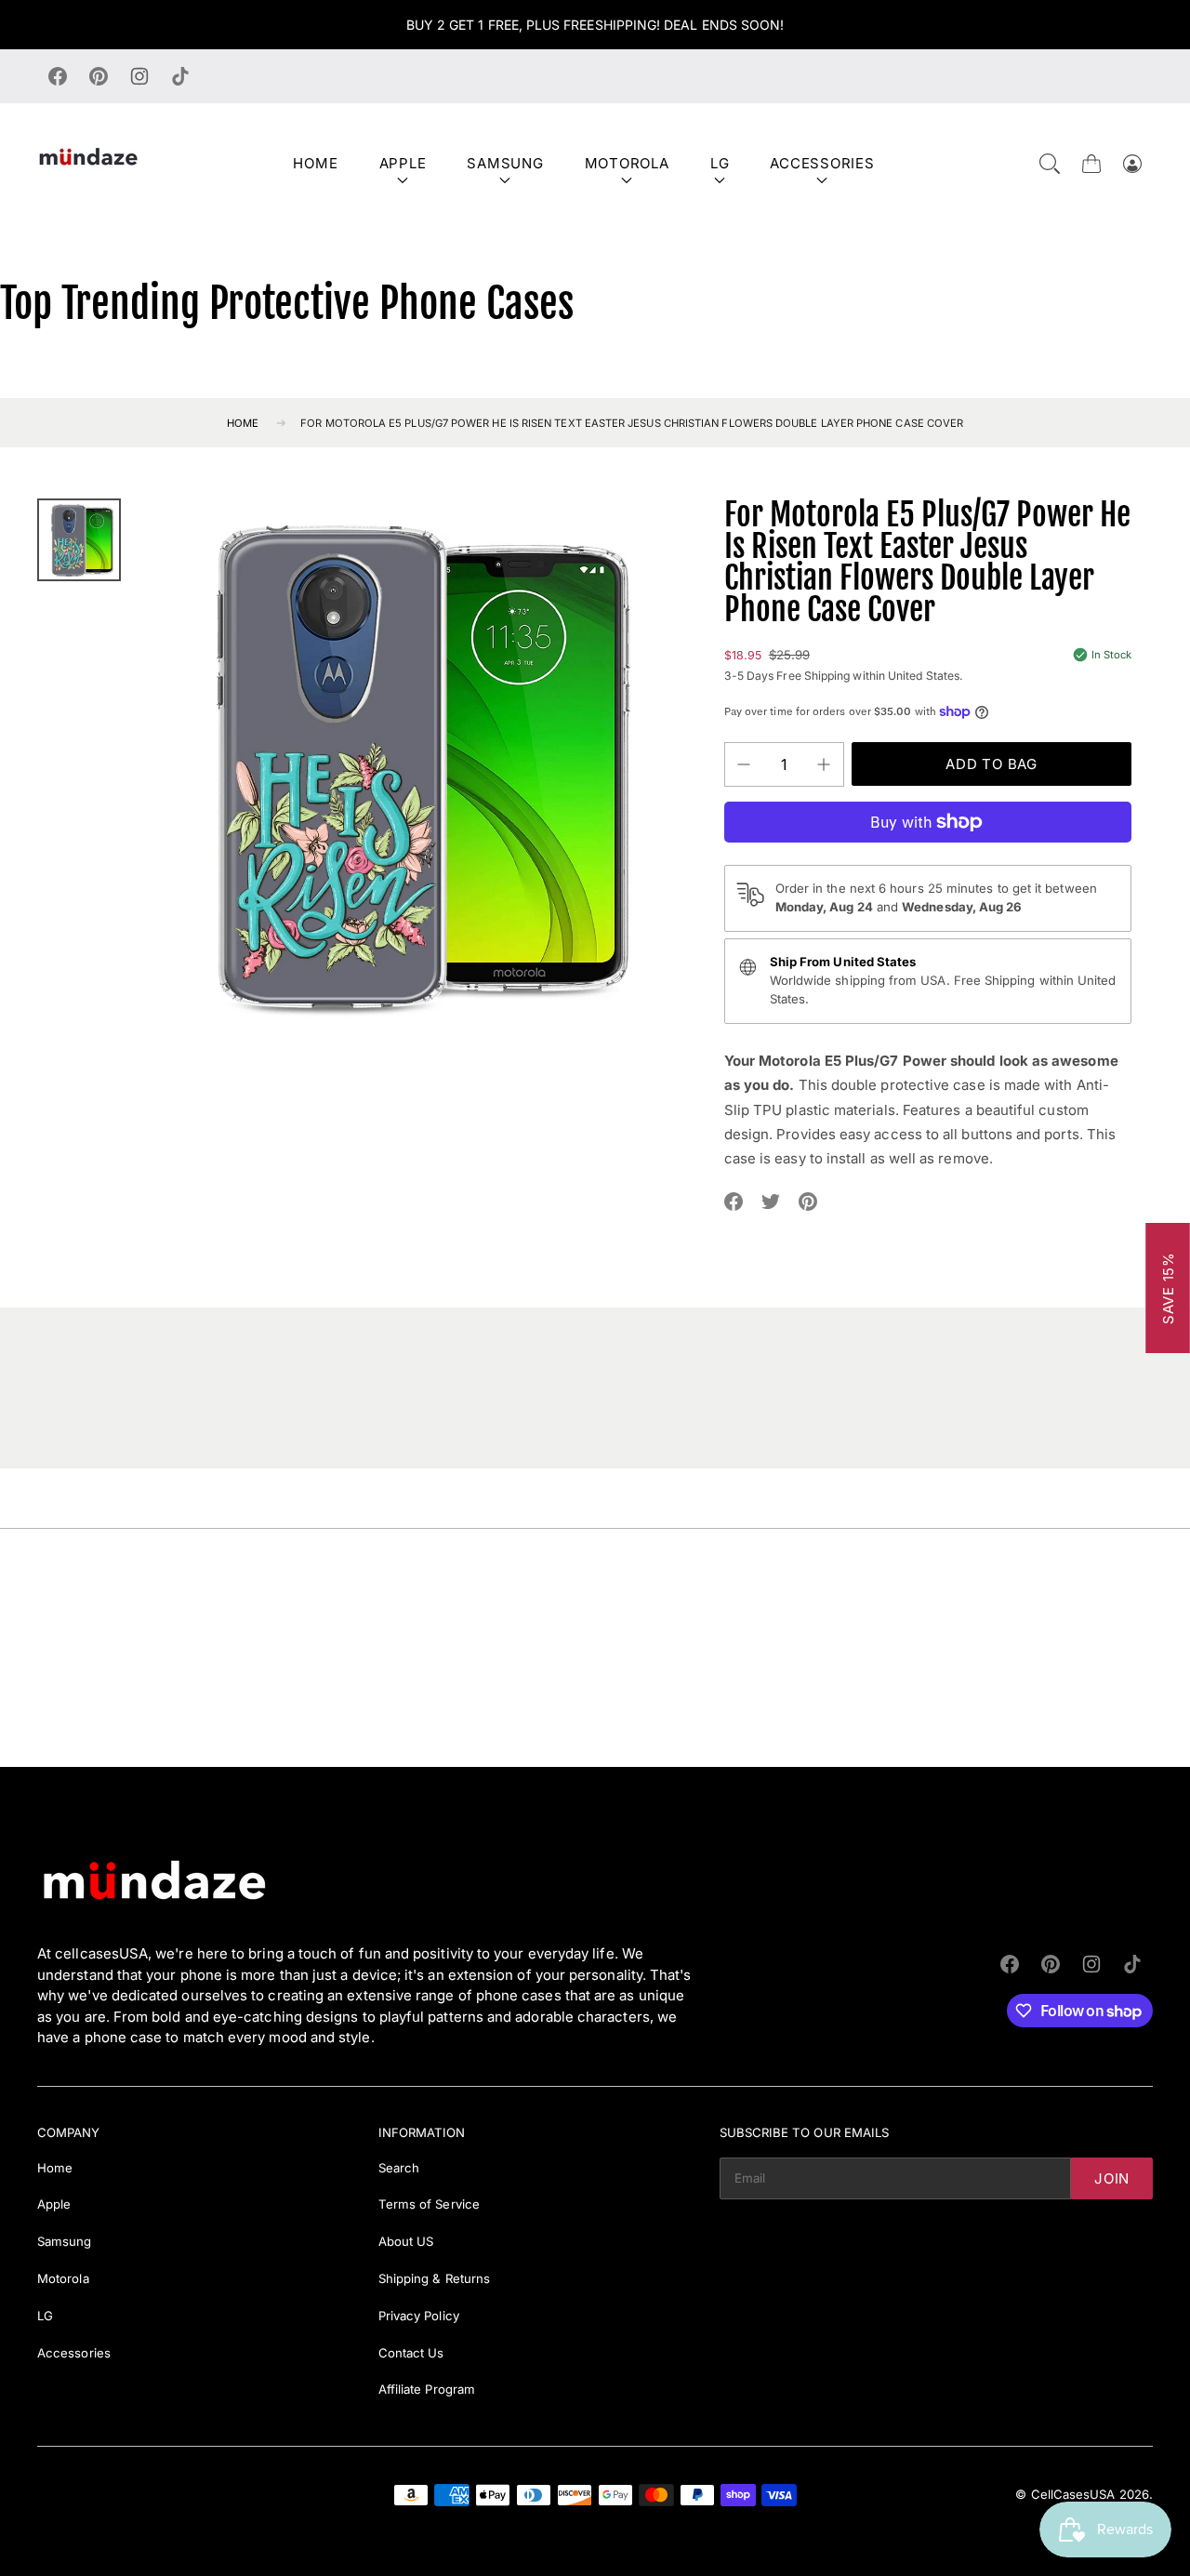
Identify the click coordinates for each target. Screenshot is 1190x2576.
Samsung (505, 163)
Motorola (627, 163)
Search (399, 2168)
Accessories (822, 163)
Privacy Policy (419, 2316)
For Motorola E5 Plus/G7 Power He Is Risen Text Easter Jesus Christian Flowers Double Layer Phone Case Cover (632, 423)
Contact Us (411, 2353)
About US (406, 2241)
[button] (1050, 164)
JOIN (1112, 2178)
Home (315, 163)
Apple (403, 163)
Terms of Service (429, 2204)
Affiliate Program (427, 2389)
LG (720, 163)
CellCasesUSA (1073, 2494)
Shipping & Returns (434, 2278)
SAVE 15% (1168, 1288)
